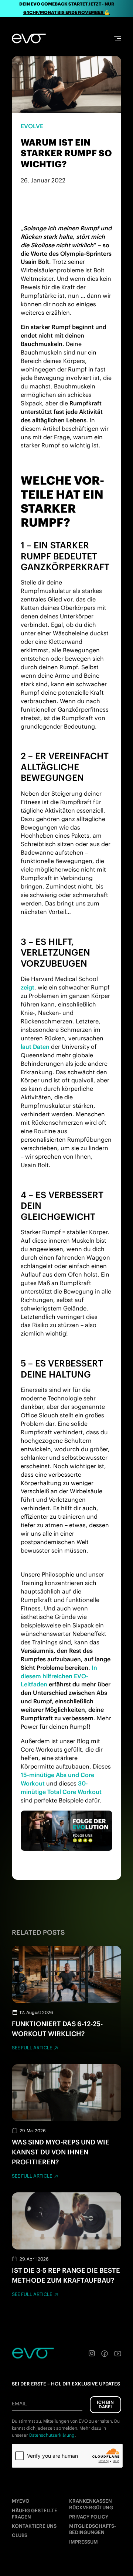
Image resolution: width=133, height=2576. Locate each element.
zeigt (28, 987)
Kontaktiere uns (34, 2526)
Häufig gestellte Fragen (35, 2514)
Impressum (83, 2542)
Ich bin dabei (105, 2404)
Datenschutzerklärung (52, 2435)
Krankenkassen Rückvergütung (91, 2504)
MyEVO (21, 2501)
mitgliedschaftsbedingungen (93, 2529)
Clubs (20, 2535)
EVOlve (32, 126)
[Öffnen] (118, 39)
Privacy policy (89, 2517)
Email (19, 2404)
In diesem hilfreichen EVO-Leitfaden (59, 1676)
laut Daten (35, 1047)
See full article (32, 2048)
